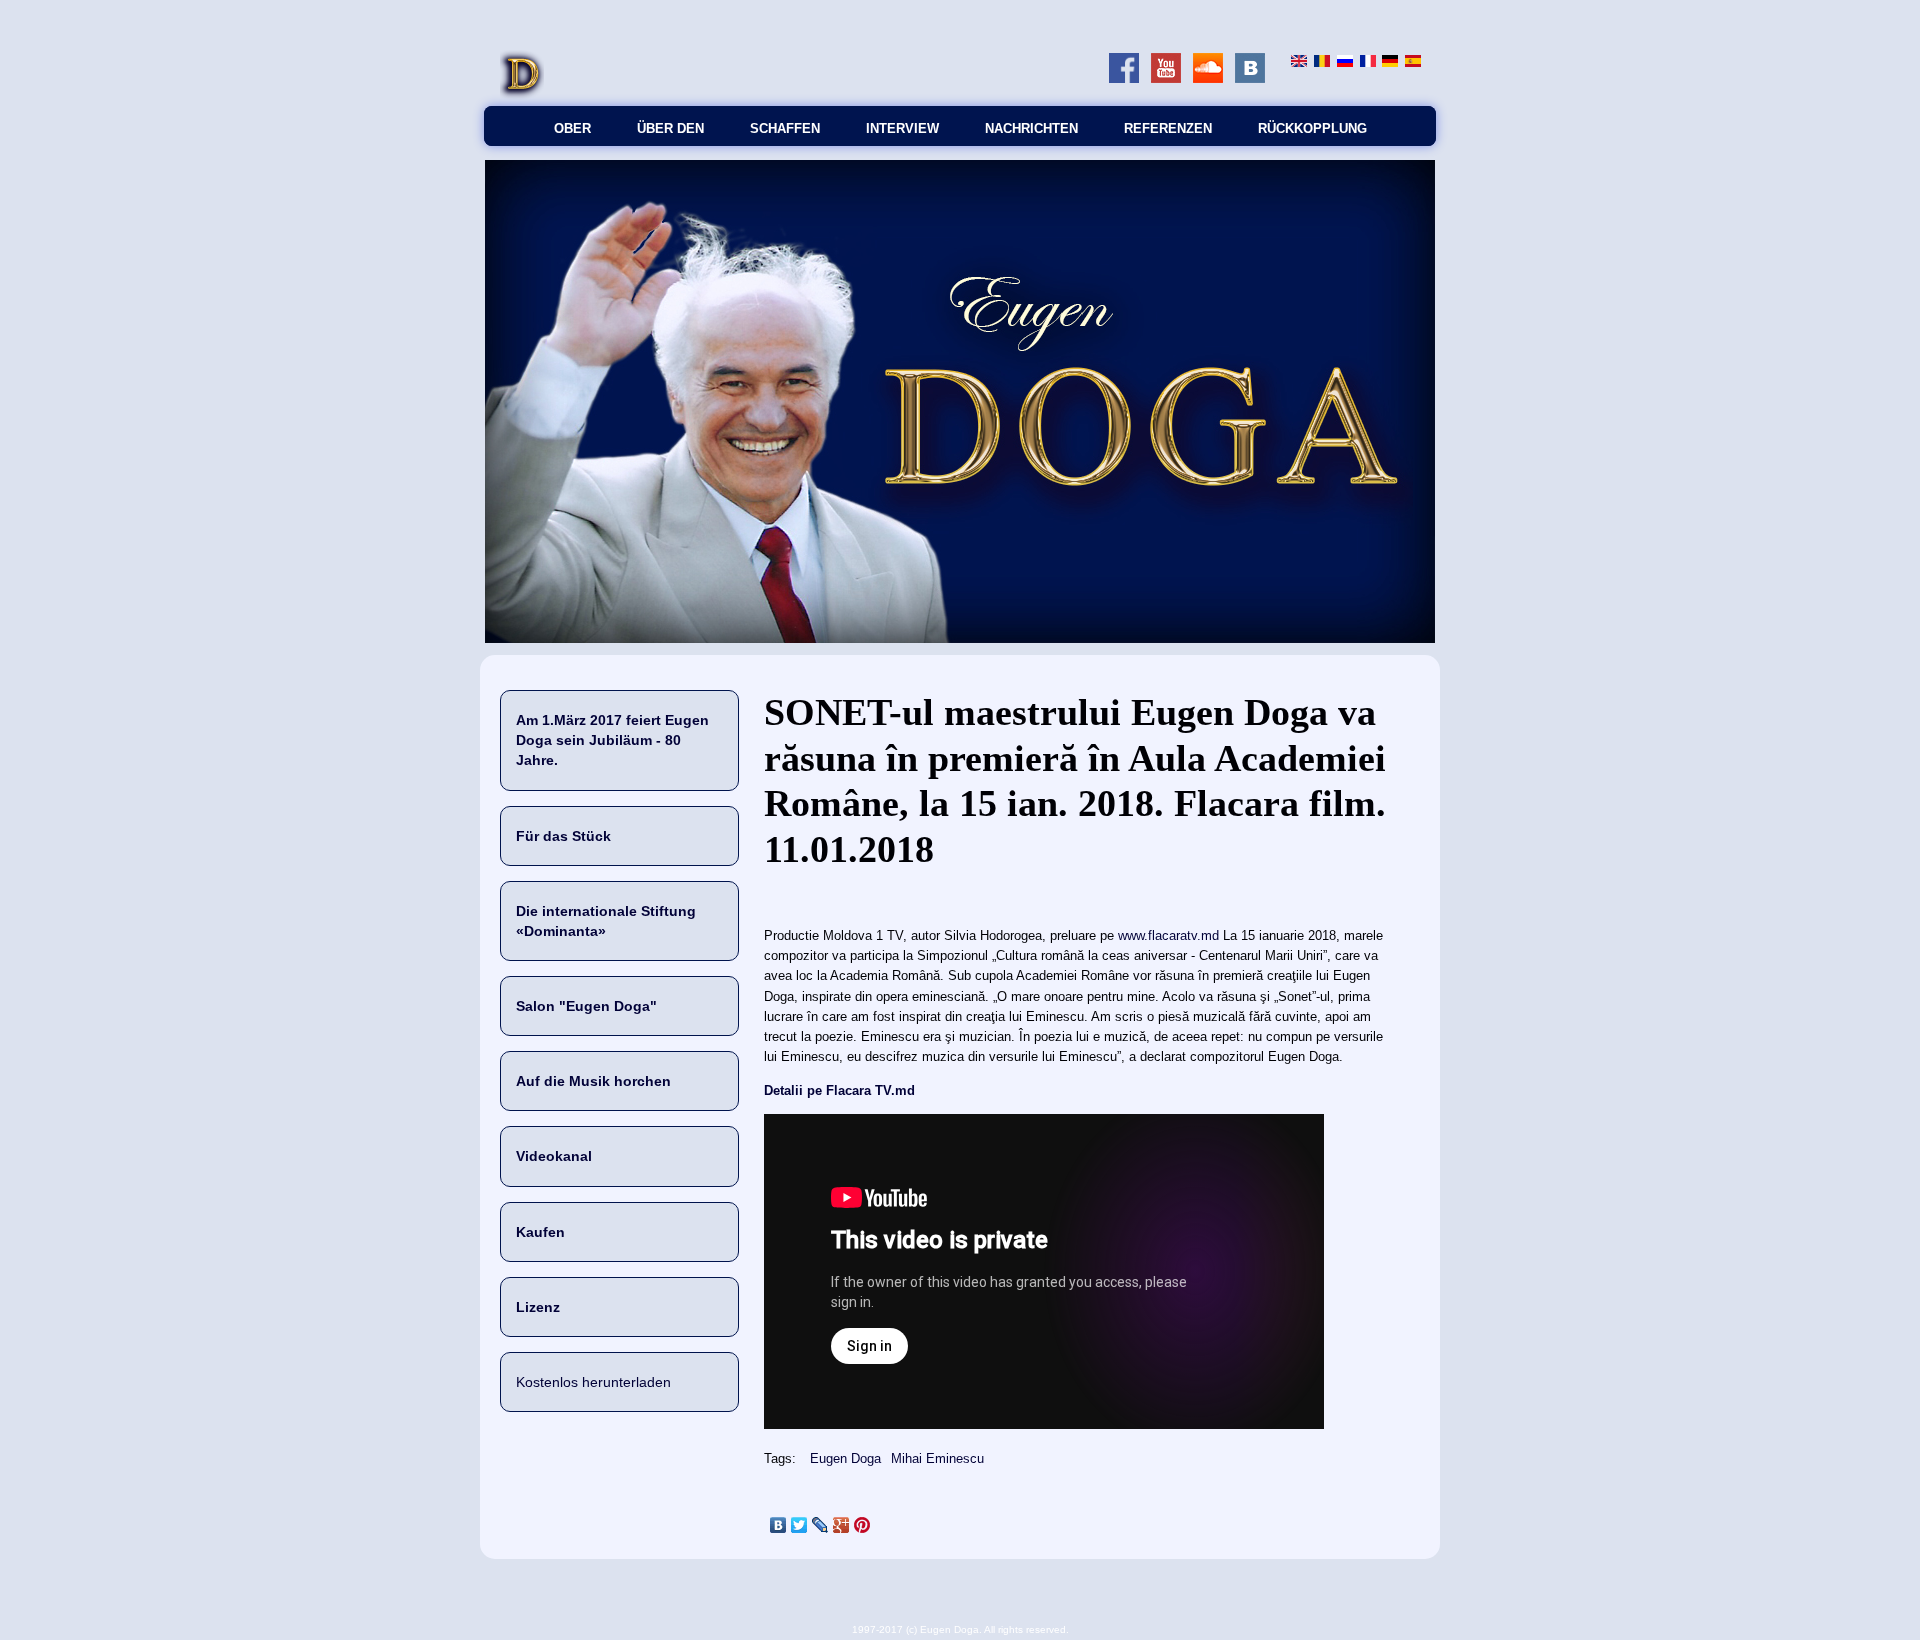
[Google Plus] (841, 1525)
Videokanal (554, 1156)
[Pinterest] (862, 1525)
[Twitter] (799, 1525)
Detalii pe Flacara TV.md (839, 1090)
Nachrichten (1031, 128)
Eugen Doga (845, 1458)
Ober (572, 128)
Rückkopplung (1312, 128)
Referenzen (1168, 128)
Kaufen (540, 1232)
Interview (902, 128)
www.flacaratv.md (1168, 935)
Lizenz (538, 1307)
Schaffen (785, 128)
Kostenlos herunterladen (593, 1382)
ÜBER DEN (670, 128)
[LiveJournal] (820, 1525)
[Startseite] (522, 95)
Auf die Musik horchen (593, 1081)
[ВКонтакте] (778, 1525)
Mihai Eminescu (937, 1458)
